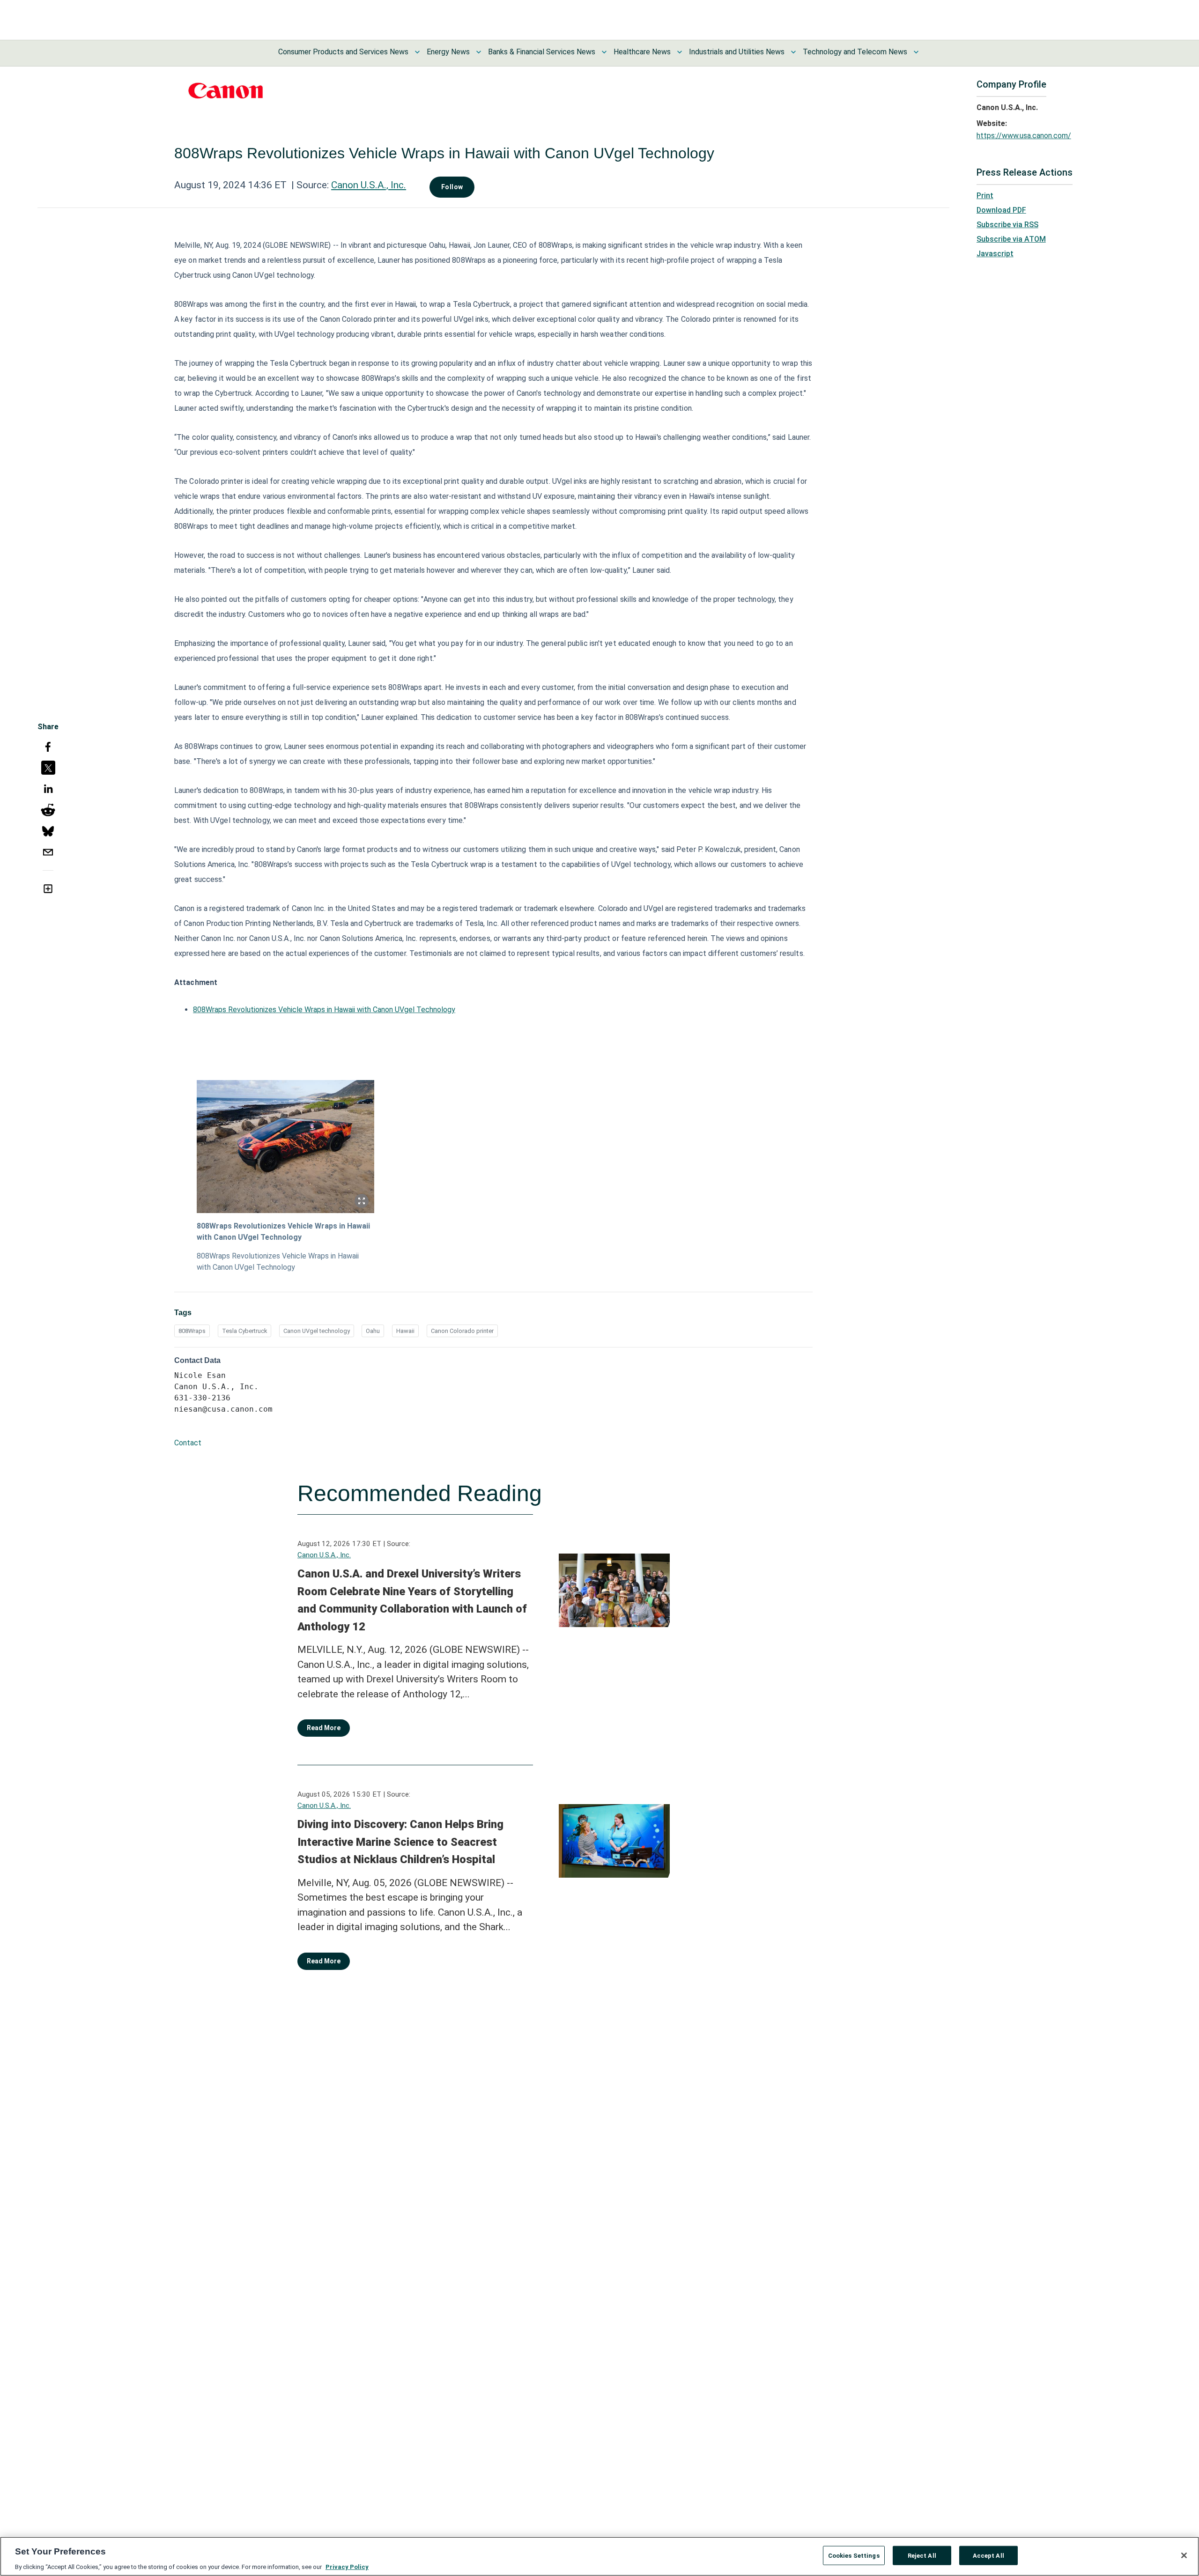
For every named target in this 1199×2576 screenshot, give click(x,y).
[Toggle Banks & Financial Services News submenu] (604, 52)
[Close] (1184, 2555)
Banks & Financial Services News (542, 52)
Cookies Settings (854, 2555)
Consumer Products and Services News (343, 52)
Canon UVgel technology (317, 1331)
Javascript (995, 254)
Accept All (988, 2555)
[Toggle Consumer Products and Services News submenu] (417, 52)
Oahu (373, 1331)
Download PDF (1001, 210)
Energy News (448, 52)
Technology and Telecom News (855, 52)
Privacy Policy (347, 2566)
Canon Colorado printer (462, 1331)
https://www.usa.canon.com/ (1024, 136)
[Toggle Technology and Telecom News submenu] (916, 52)
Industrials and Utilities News (737, 52)
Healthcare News (642, 52)
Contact (188, 1443)
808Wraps (192, 1331)
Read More (324, 1728)
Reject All (922, 2555)
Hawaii (405, 1331)
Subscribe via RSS (1007, 225)
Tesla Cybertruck (244, 1331)
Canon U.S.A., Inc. (369, 185)
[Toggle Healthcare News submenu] (680, 52)
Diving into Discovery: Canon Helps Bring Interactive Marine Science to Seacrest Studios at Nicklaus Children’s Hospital (400, 1842)
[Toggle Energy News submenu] (479, 52)
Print (985, 196)
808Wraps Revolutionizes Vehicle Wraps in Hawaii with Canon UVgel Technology (324, 1010)
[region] (599, 2556)
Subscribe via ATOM (1011, 239)
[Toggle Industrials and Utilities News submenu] (793, 52)
